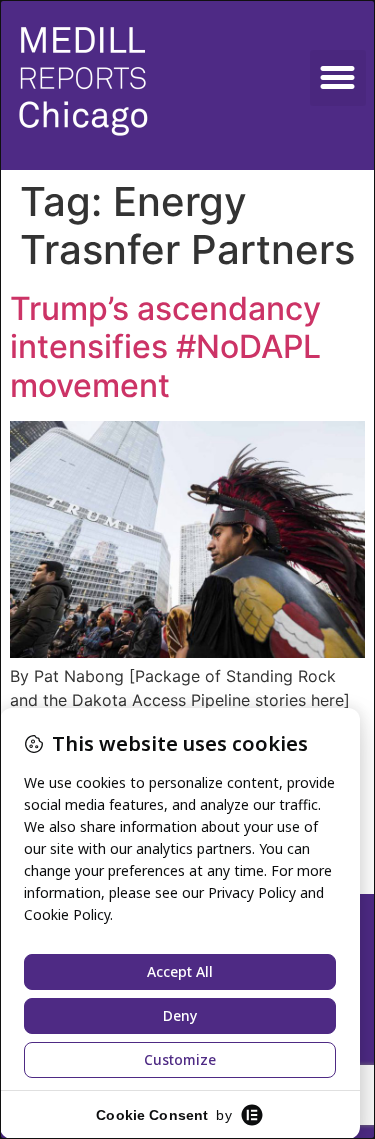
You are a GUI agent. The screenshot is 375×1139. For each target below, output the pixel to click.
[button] (338, 78)
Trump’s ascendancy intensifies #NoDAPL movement (165, 347)
